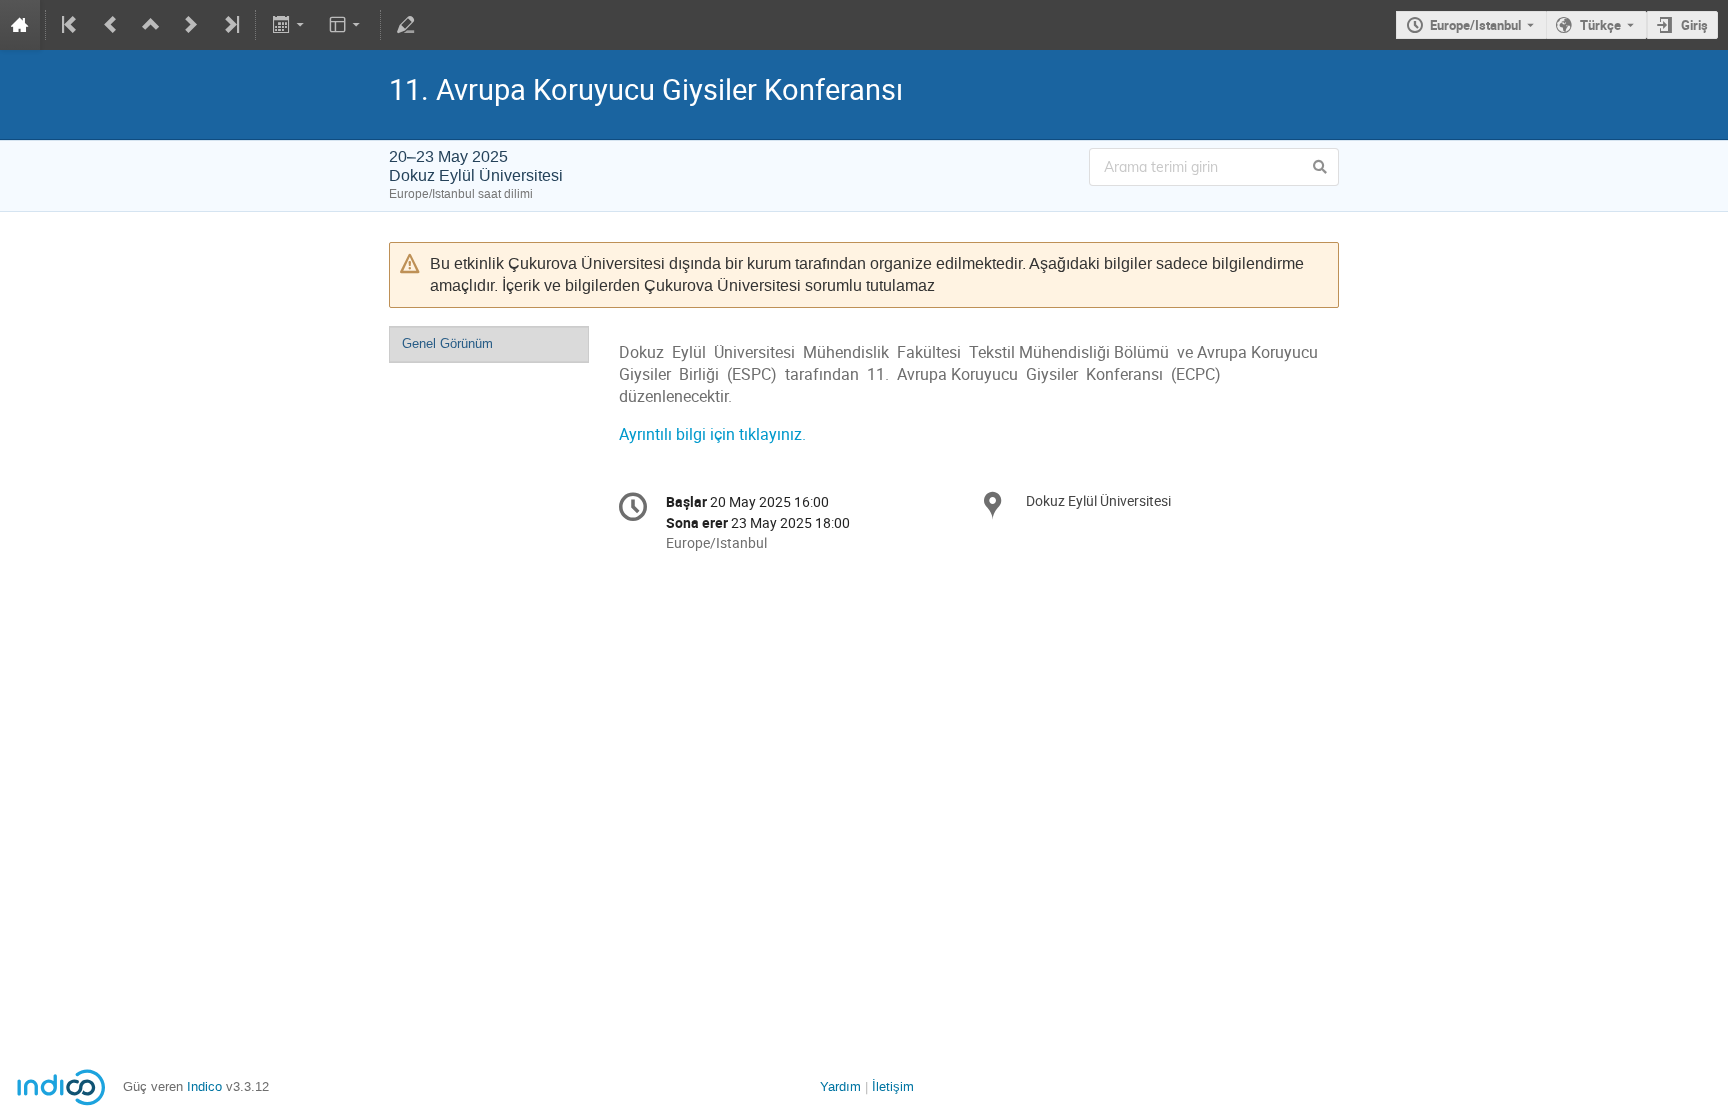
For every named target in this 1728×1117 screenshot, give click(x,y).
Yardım (840, 1086)
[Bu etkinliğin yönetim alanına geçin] (406, 25)
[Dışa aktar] (289, 25)
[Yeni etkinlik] (191, 25)
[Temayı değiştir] (346, 25)
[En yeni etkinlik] (230, 25)
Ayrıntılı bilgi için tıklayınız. (712, 434)
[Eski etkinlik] (111, 25)
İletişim (893, 1086)
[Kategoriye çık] (151, 25)
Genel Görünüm (447, 343)
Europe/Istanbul (1475, 25)
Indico (204, 1086)
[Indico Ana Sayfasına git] (20, 25)
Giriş (1694, 25)
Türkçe (1600, 25)
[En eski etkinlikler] (71, 25)
